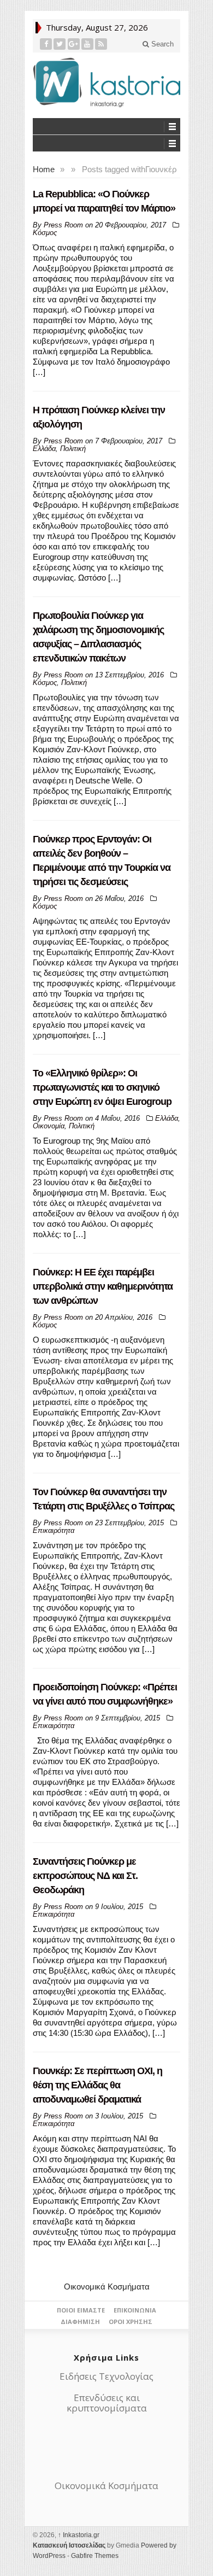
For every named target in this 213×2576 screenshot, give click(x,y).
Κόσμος (45, 233)
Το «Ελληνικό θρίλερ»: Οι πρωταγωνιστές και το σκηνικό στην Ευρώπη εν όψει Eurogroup (102, 1087)
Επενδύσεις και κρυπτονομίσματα (107, 2403)
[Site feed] (101, 44)
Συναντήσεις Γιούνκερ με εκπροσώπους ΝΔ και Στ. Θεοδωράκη (85, 1876)
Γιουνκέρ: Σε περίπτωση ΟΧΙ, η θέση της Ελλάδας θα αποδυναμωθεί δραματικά (97, 2085)
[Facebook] (46, 44)
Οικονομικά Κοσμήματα (107, 2287)
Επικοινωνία (135, 2310)
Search (161, 44)
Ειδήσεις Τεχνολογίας (106, 2376)
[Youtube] (88, 44)
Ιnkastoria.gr (79, 2535)
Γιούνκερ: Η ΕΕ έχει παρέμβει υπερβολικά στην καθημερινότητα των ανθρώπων (103, 1286)
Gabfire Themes (95, 2556)
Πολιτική (73, 449)
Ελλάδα (44, 449)
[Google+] (74, 44)
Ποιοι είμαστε (81, 2310)
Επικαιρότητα (54, 1530)
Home (44, 169)
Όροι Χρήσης (131, 2322)
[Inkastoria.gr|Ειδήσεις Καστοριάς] (106, 82)
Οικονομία (49, 1126)
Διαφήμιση (80, 2322)
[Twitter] (60, 44)
